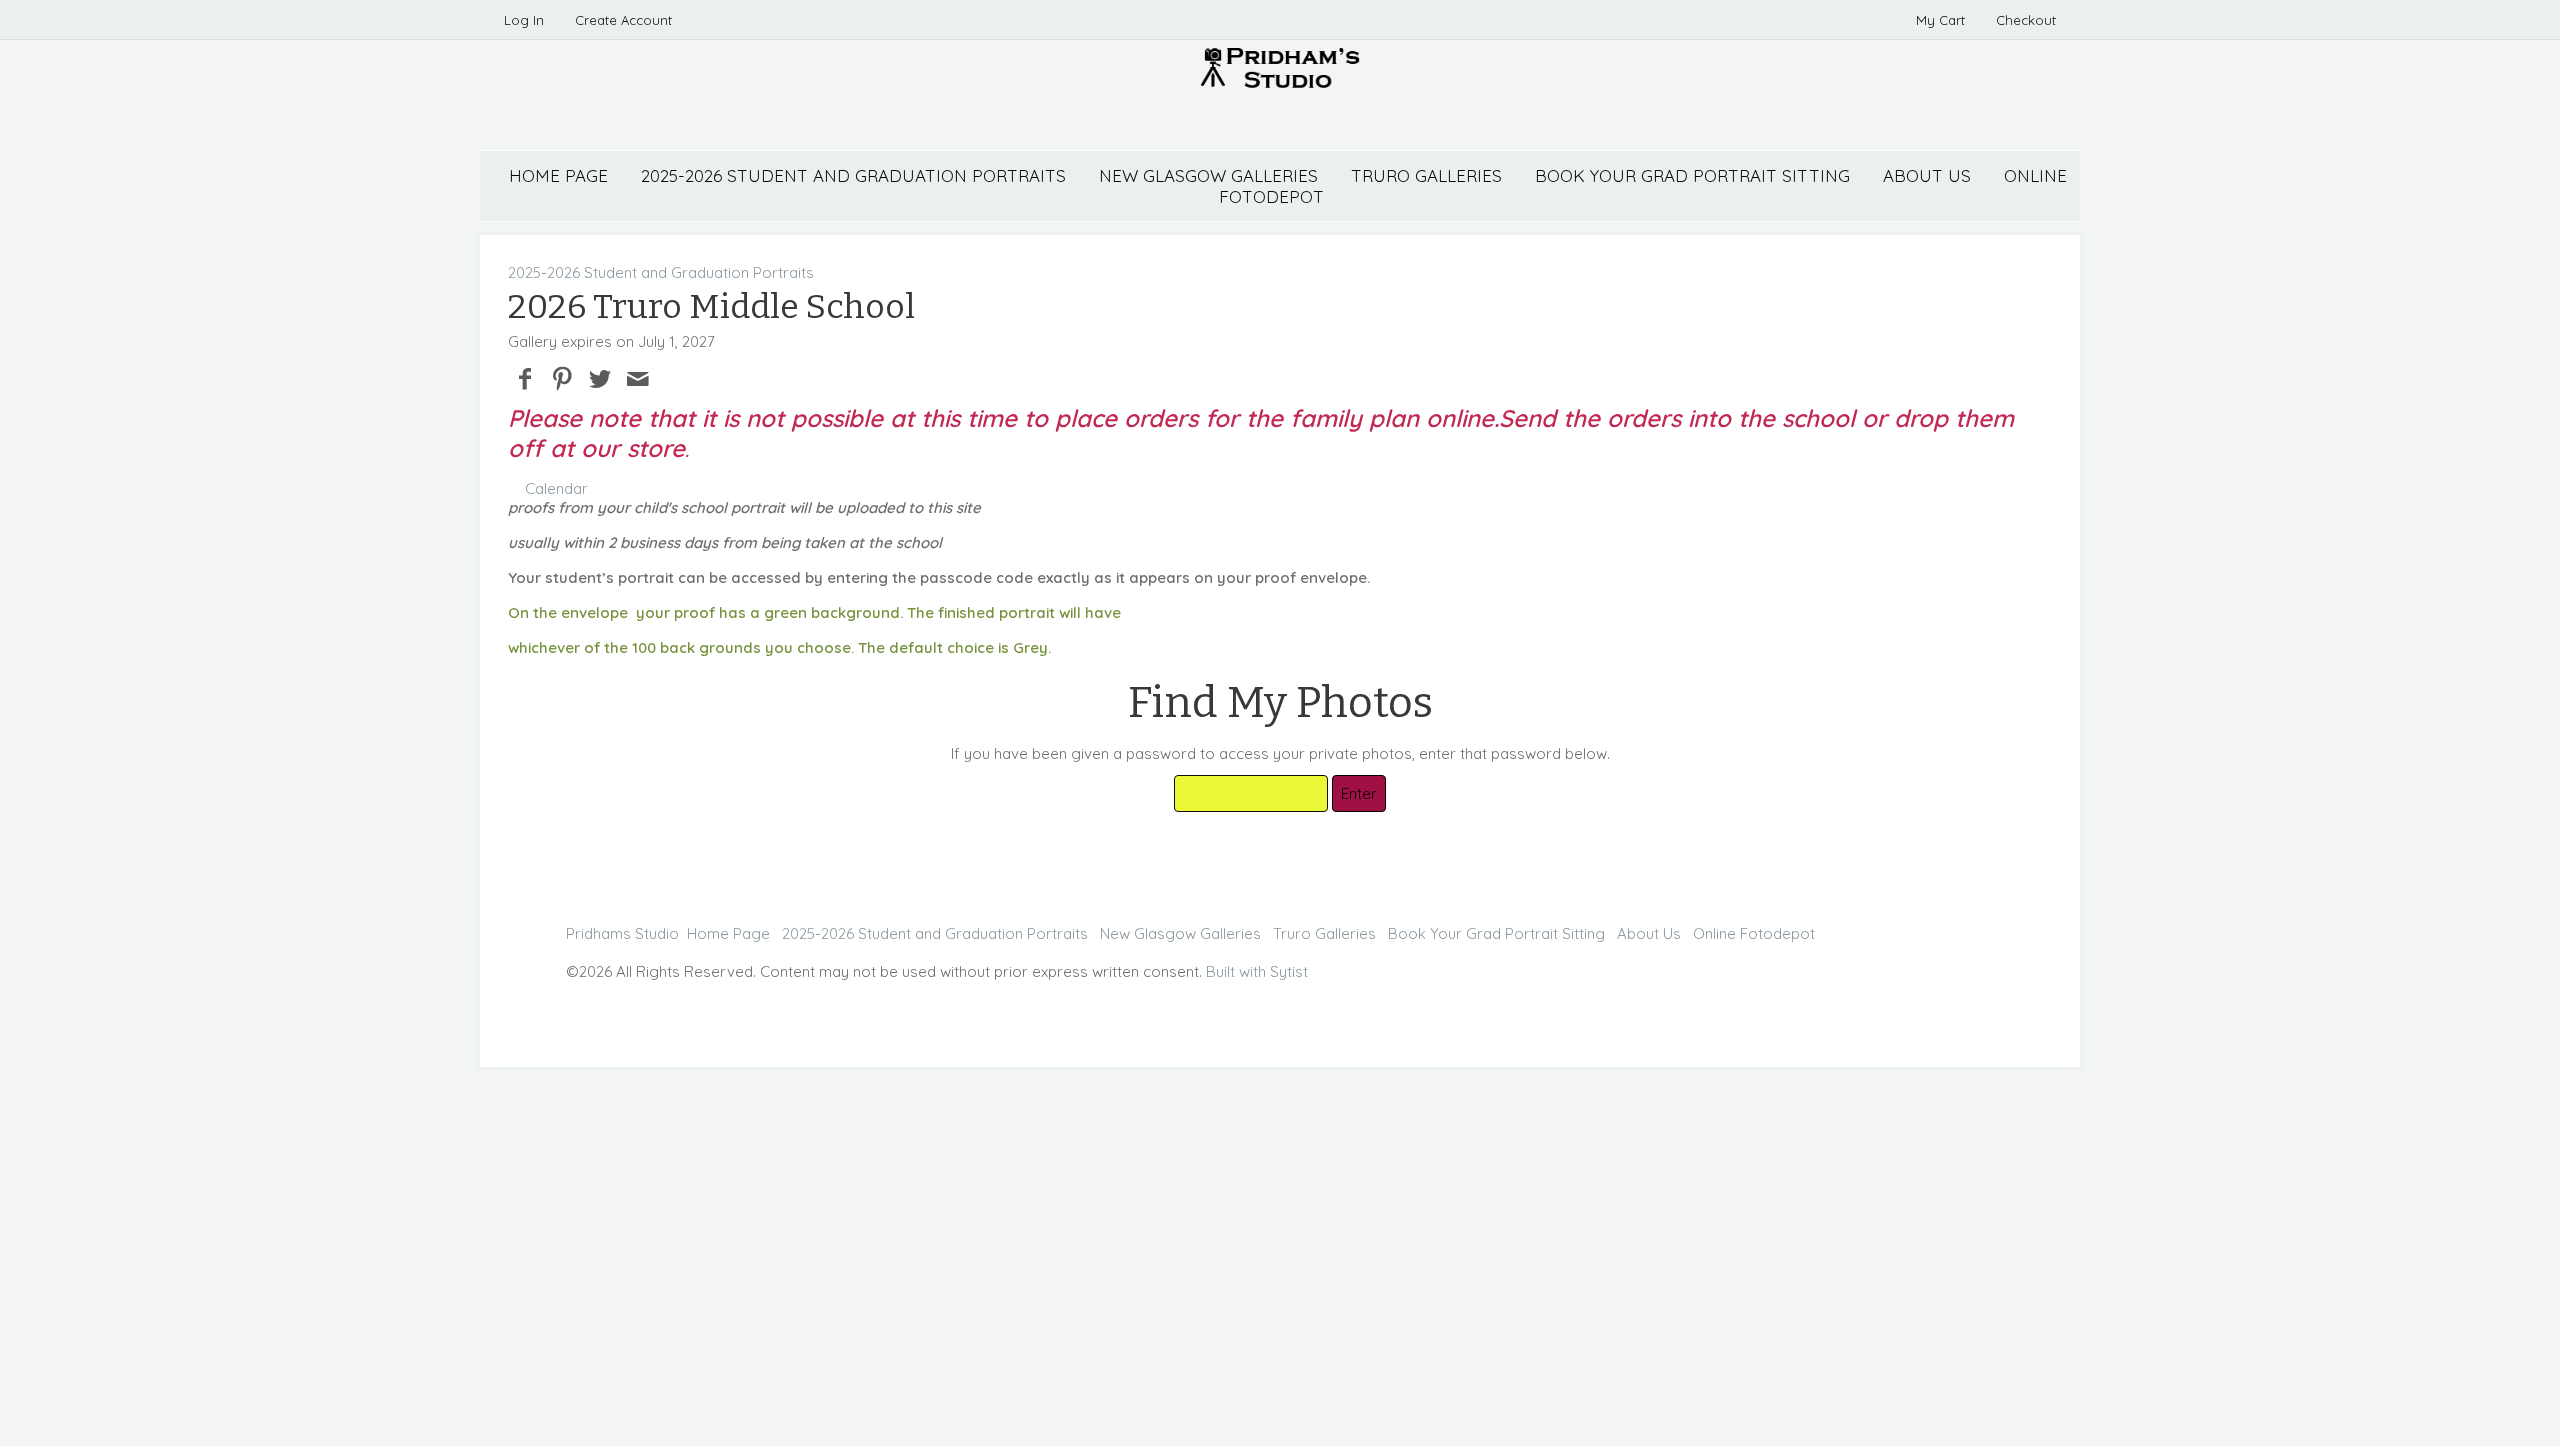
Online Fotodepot (1754, 933)
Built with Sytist (1257, 971)
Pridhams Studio (622, 933)
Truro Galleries (1426, 175)
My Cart (1942, 20)
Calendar (556, 488)
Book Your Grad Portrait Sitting (1692, 175)
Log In (524, 20)
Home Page (558, 175)
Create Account (623, 20)
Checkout (2026, 20)
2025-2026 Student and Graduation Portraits (853, 175)
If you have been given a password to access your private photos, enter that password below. (1280, 753)
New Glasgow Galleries (1208, 175)
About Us (1927, 175)
